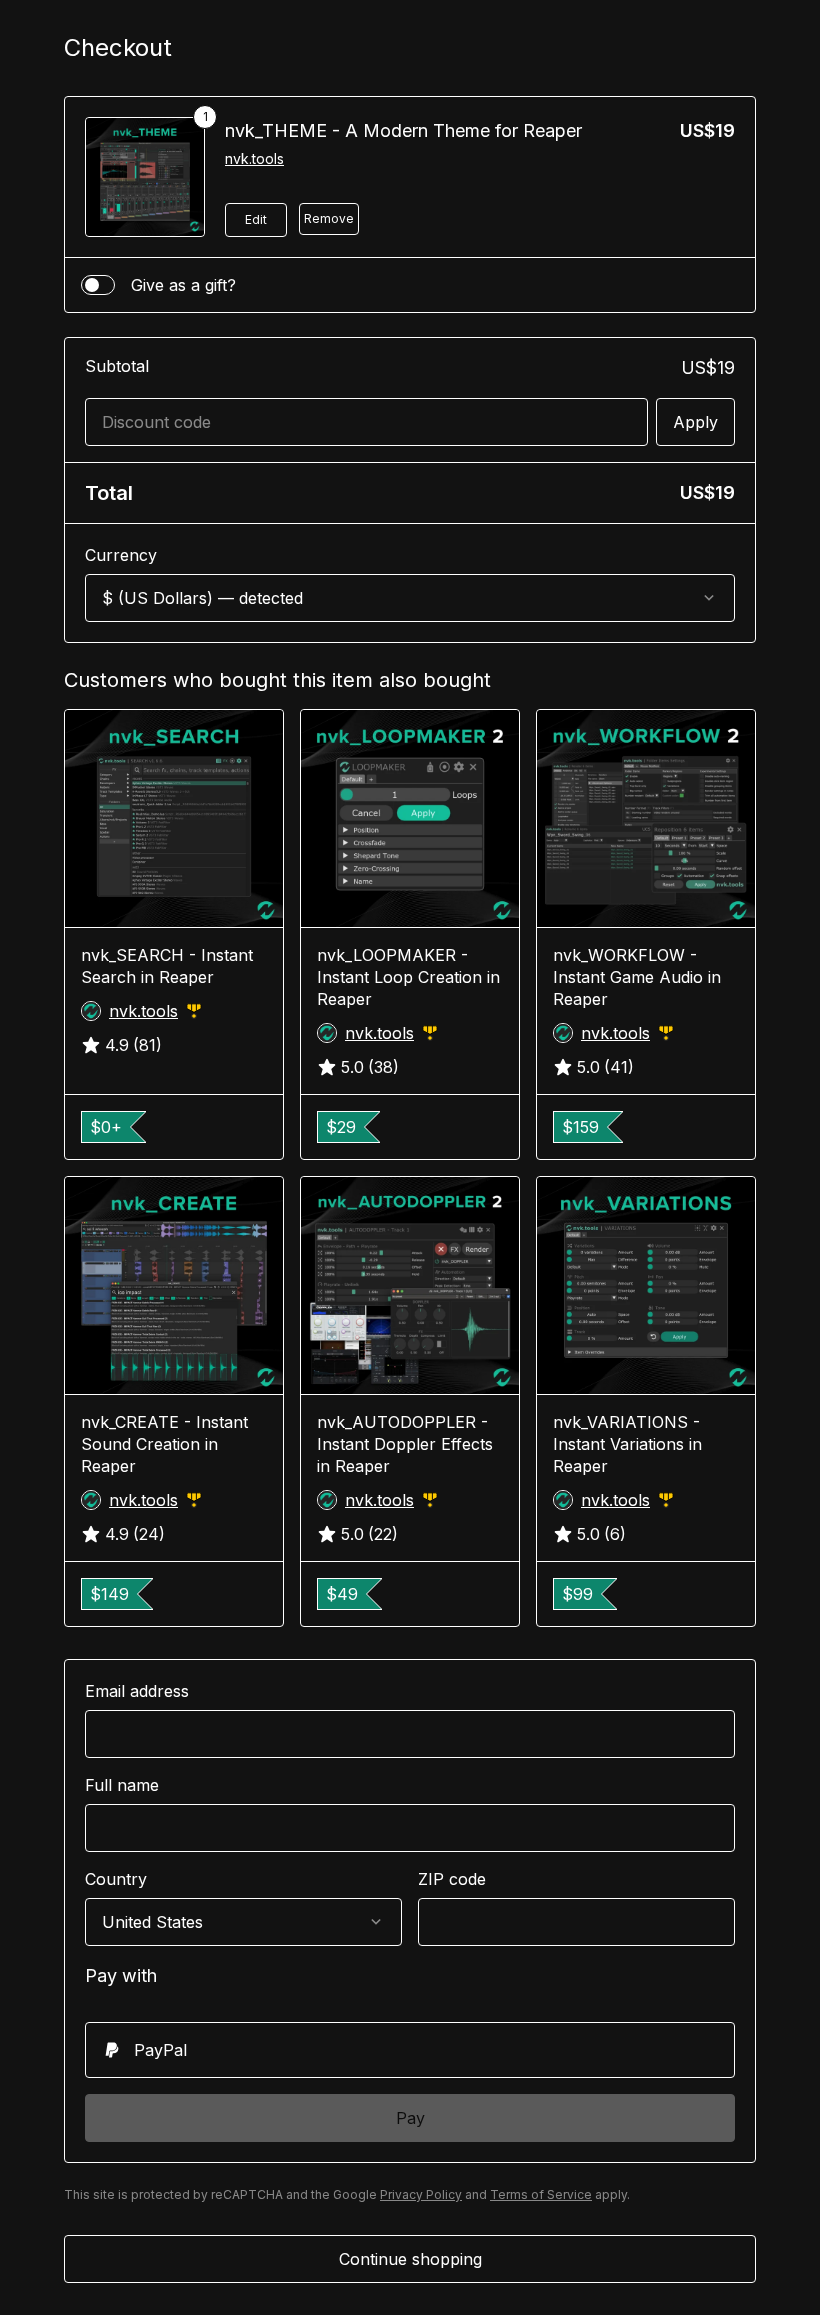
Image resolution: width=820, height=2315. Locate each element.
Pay (410, 2118)
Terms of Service (541, 2194)
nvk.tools (254, 158)
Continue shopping (410, 2259)
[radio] (410, 2050)
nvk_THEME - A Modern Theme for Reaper (403, 130)
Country (116, 1879)
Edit (256, 219)
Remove (329, 218)
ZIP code (452, 1879)
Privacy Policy (421, 2194)
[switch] (98, 285)
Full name (122, 1785)
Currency (121, 555)
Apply (695, 422)
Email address (137, 1691)
